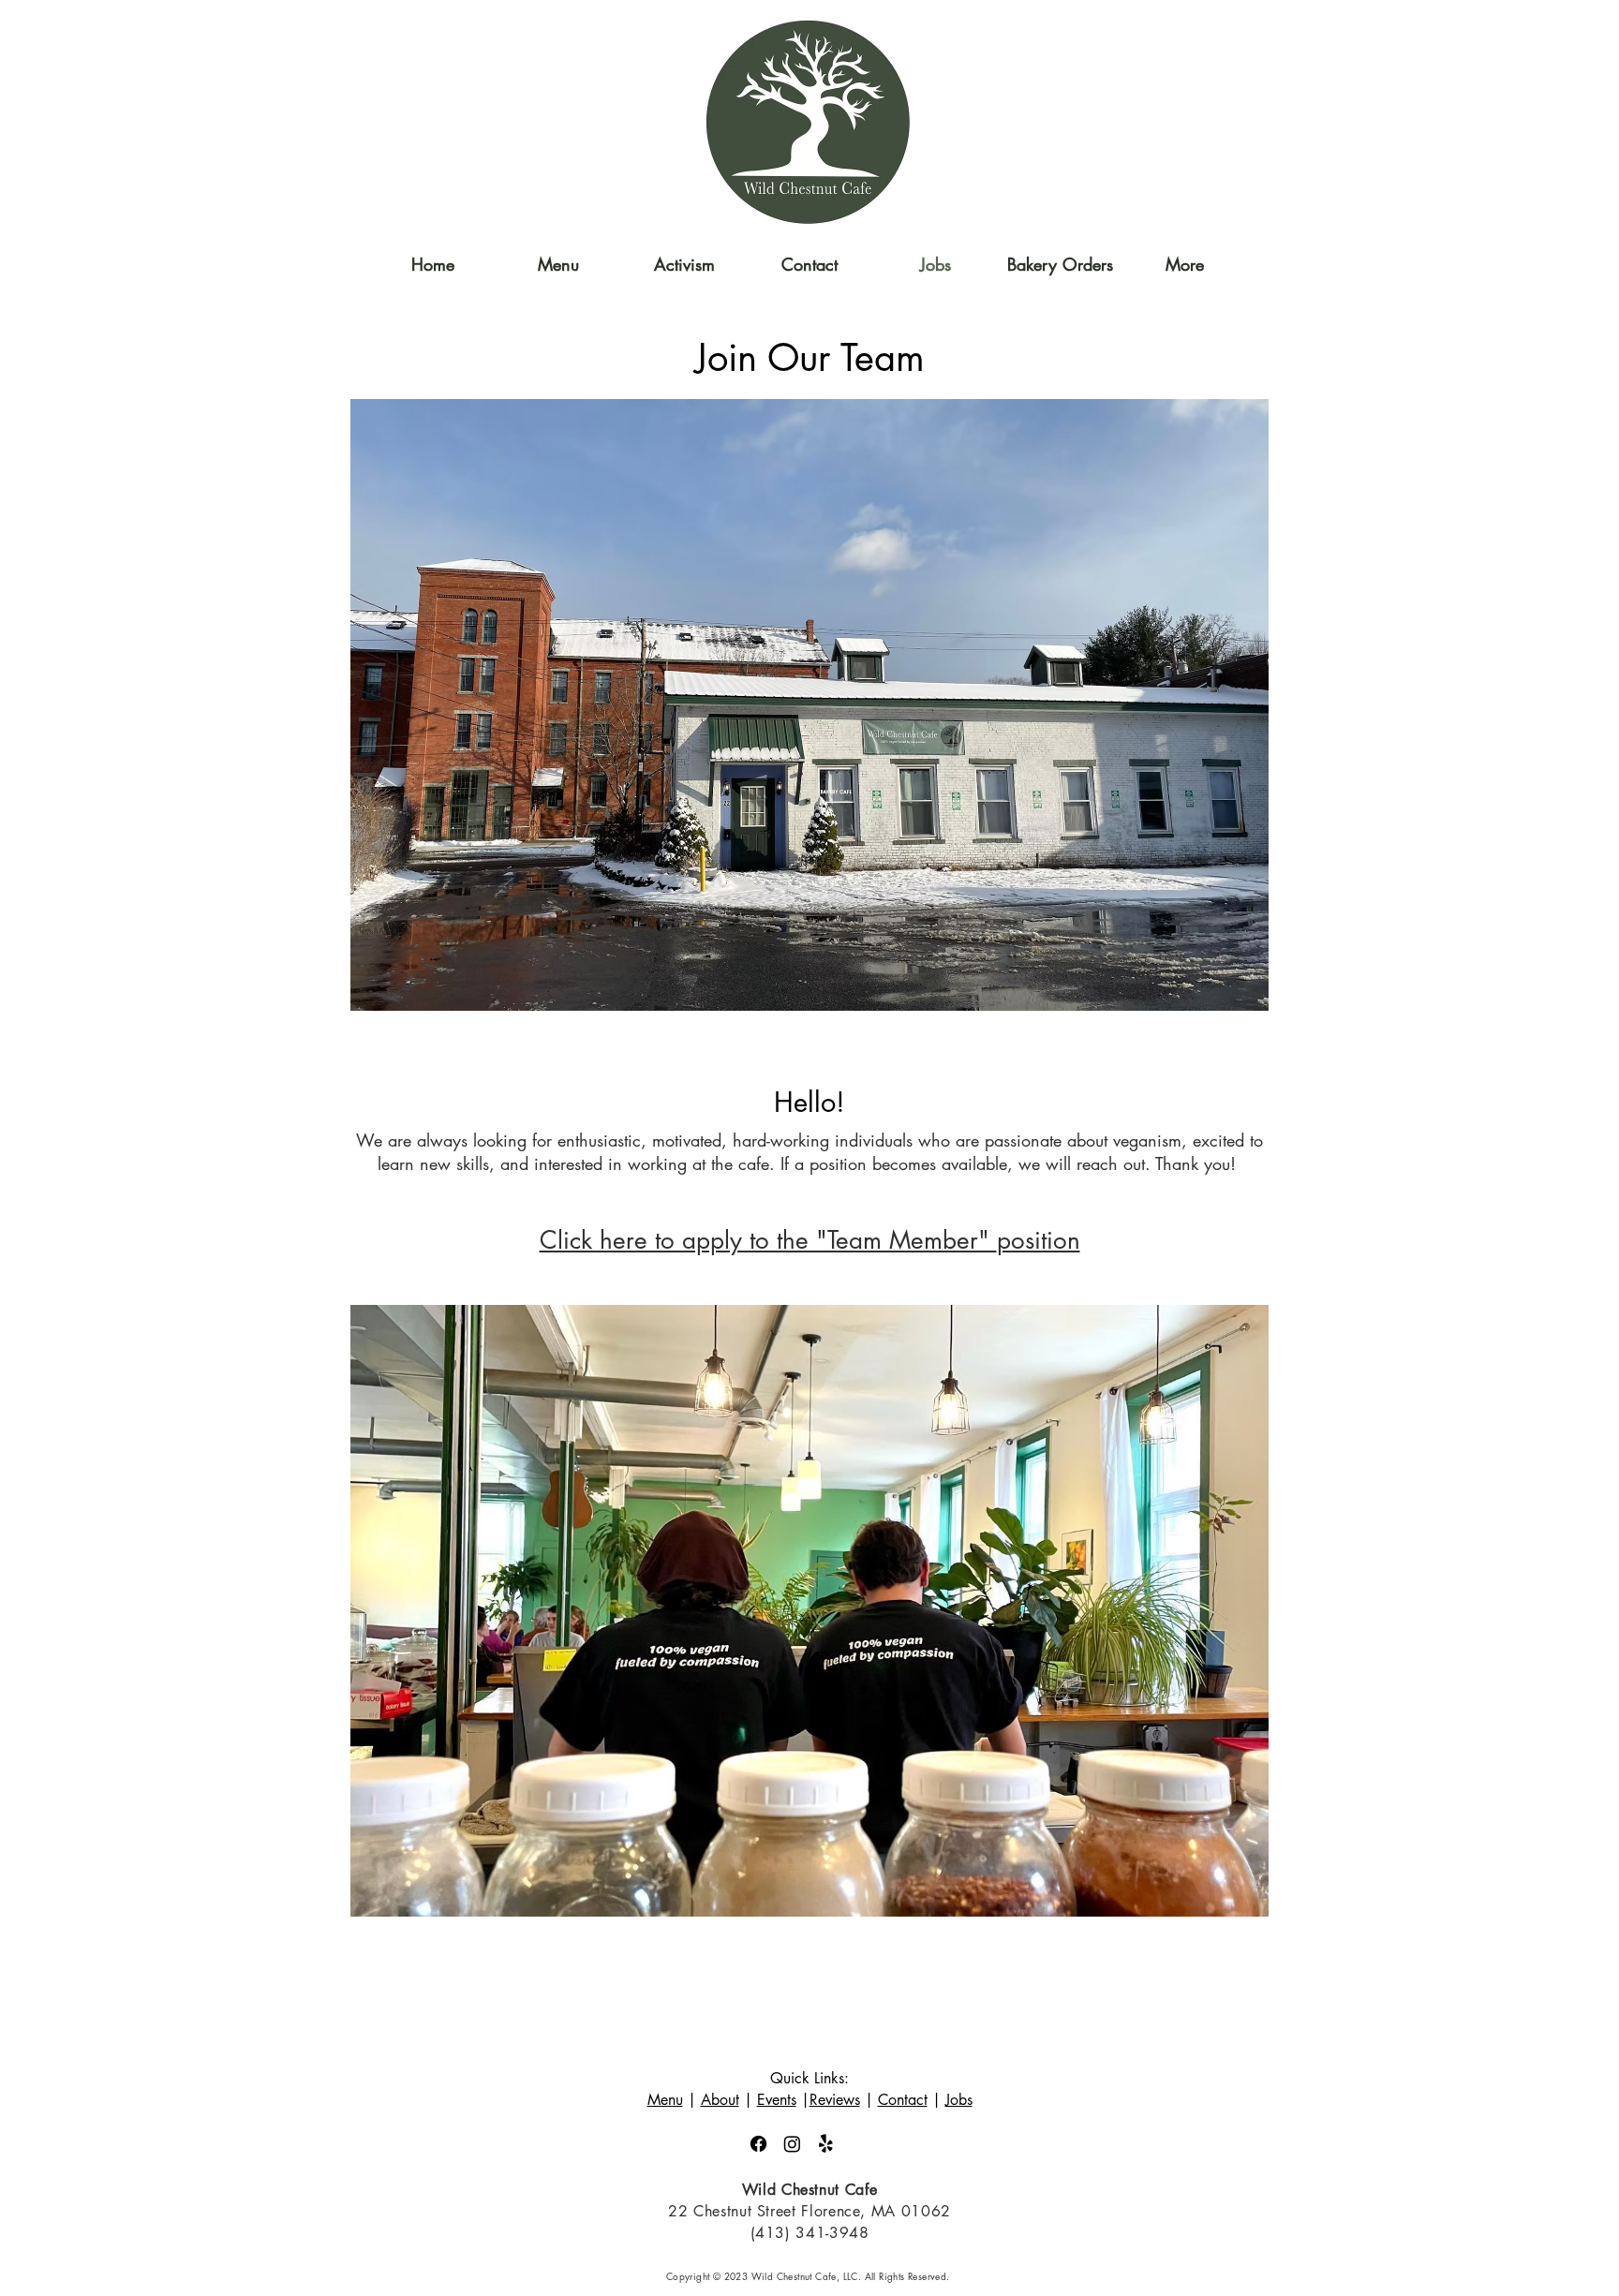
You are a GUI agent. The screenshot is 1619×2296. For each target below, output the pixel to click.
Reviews (835, 2100)
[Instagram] (792, 2144)
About (720, 2100)
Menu (665, 2100)
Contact (903, 2100)
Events (777, 2100)
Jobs (959, 2100)
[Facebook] (758, 2144)
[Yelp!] (826, 2144)
